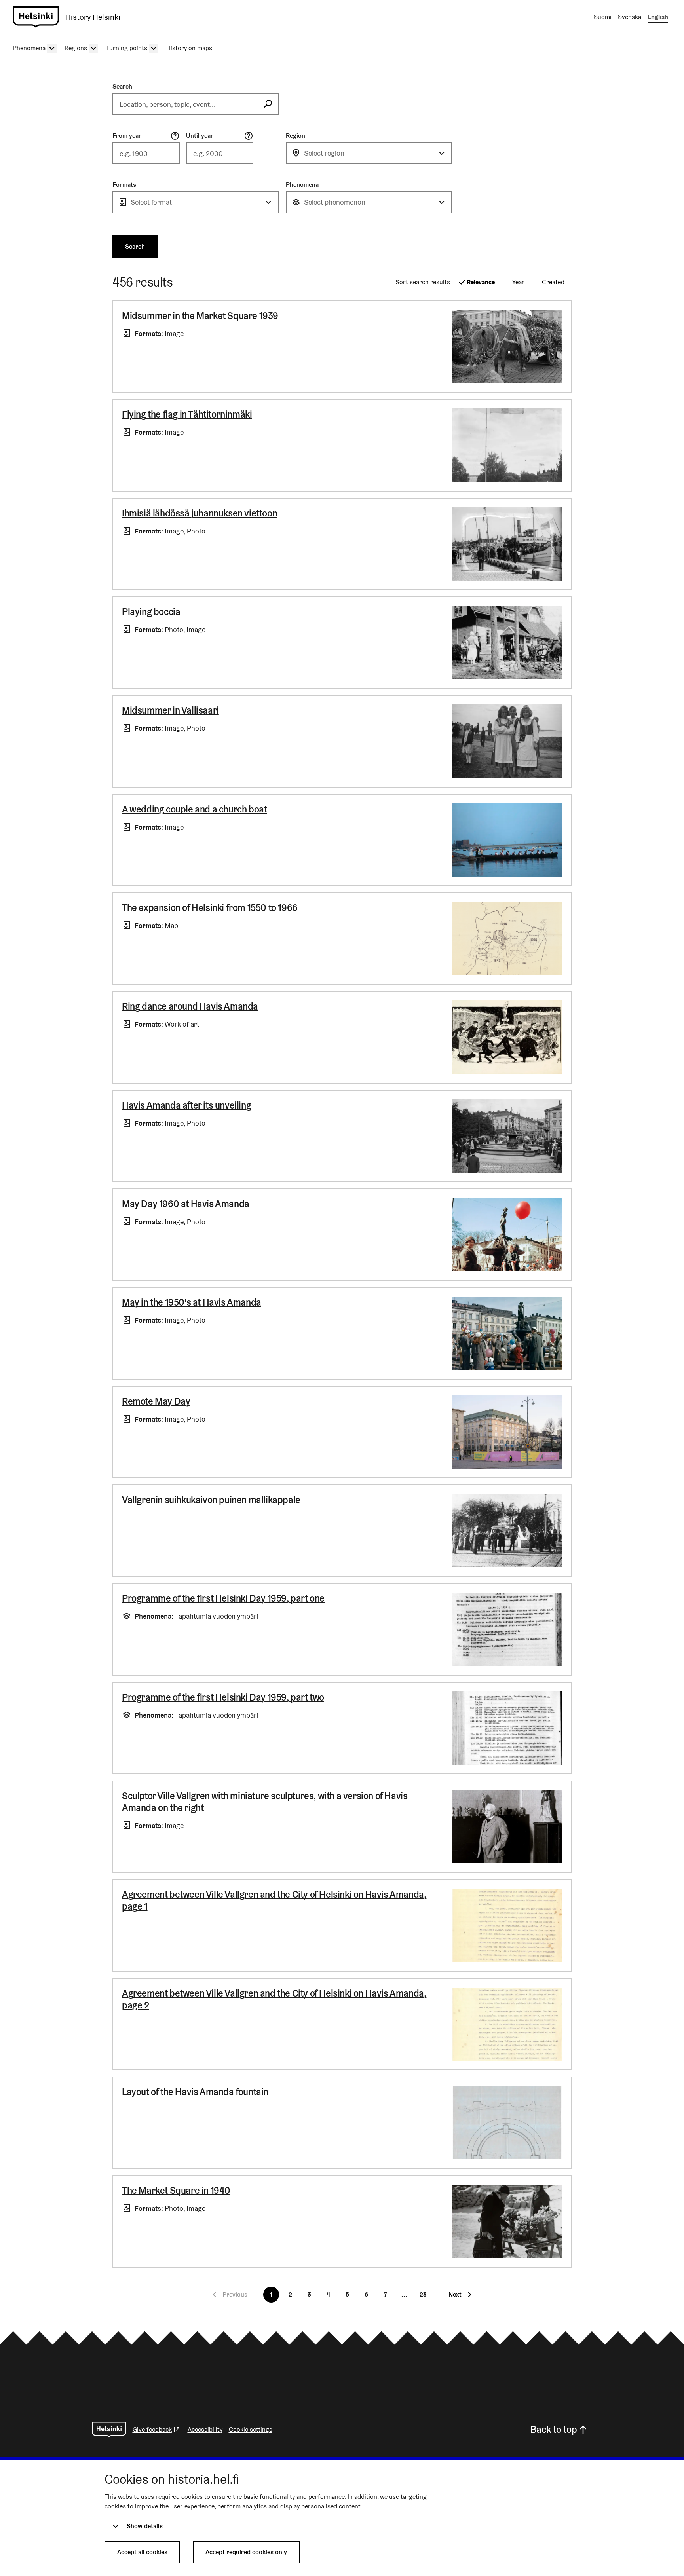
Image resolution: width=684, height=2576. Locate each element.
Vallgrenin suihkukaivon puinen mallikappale (211, 1500)
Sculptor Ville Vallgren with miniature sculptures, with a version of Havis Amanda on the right (265, 1802)
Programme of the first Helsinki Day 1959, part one (223, 1598)
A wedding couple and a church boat (194, 809)
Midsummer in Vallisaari (170, 710)
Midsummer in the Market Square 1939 (200, 316)
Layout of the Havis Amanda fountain (195, 2092)
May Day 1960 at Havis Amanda (186, 1204)
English (658, 17)
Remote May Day (156, 1401)
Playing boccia (151, 612)
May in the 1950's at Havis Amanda (192, 1302)
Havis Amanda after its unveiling (186, 1105)
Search (122, 86)
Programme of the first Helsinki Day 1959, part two (223, 1697)
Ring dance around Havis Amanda (190, 1006)
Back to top (554, 2429)
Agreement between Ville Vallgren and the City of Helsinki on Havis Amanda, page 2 (274, 1999)
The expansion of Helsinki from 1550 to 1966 (210, 908)
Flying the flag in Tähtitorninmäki (187, 414)
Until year (200, 136)
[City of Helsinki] (109, 2430)
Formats (124, 185)
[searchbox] (185, 104)
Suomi (603, 17)
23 (423, 2294)
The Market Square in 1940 (176, 2190)
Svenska (630, 17)
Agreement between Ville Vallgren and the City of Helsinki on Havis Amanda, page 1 (274, 1900)
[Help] (175, 136)
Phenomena (302, 185)
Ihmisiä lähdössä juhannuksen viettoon (199, 513)
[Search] (268, 104)
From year (127, 136)
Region (295, 136)
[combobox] (369, 153)
